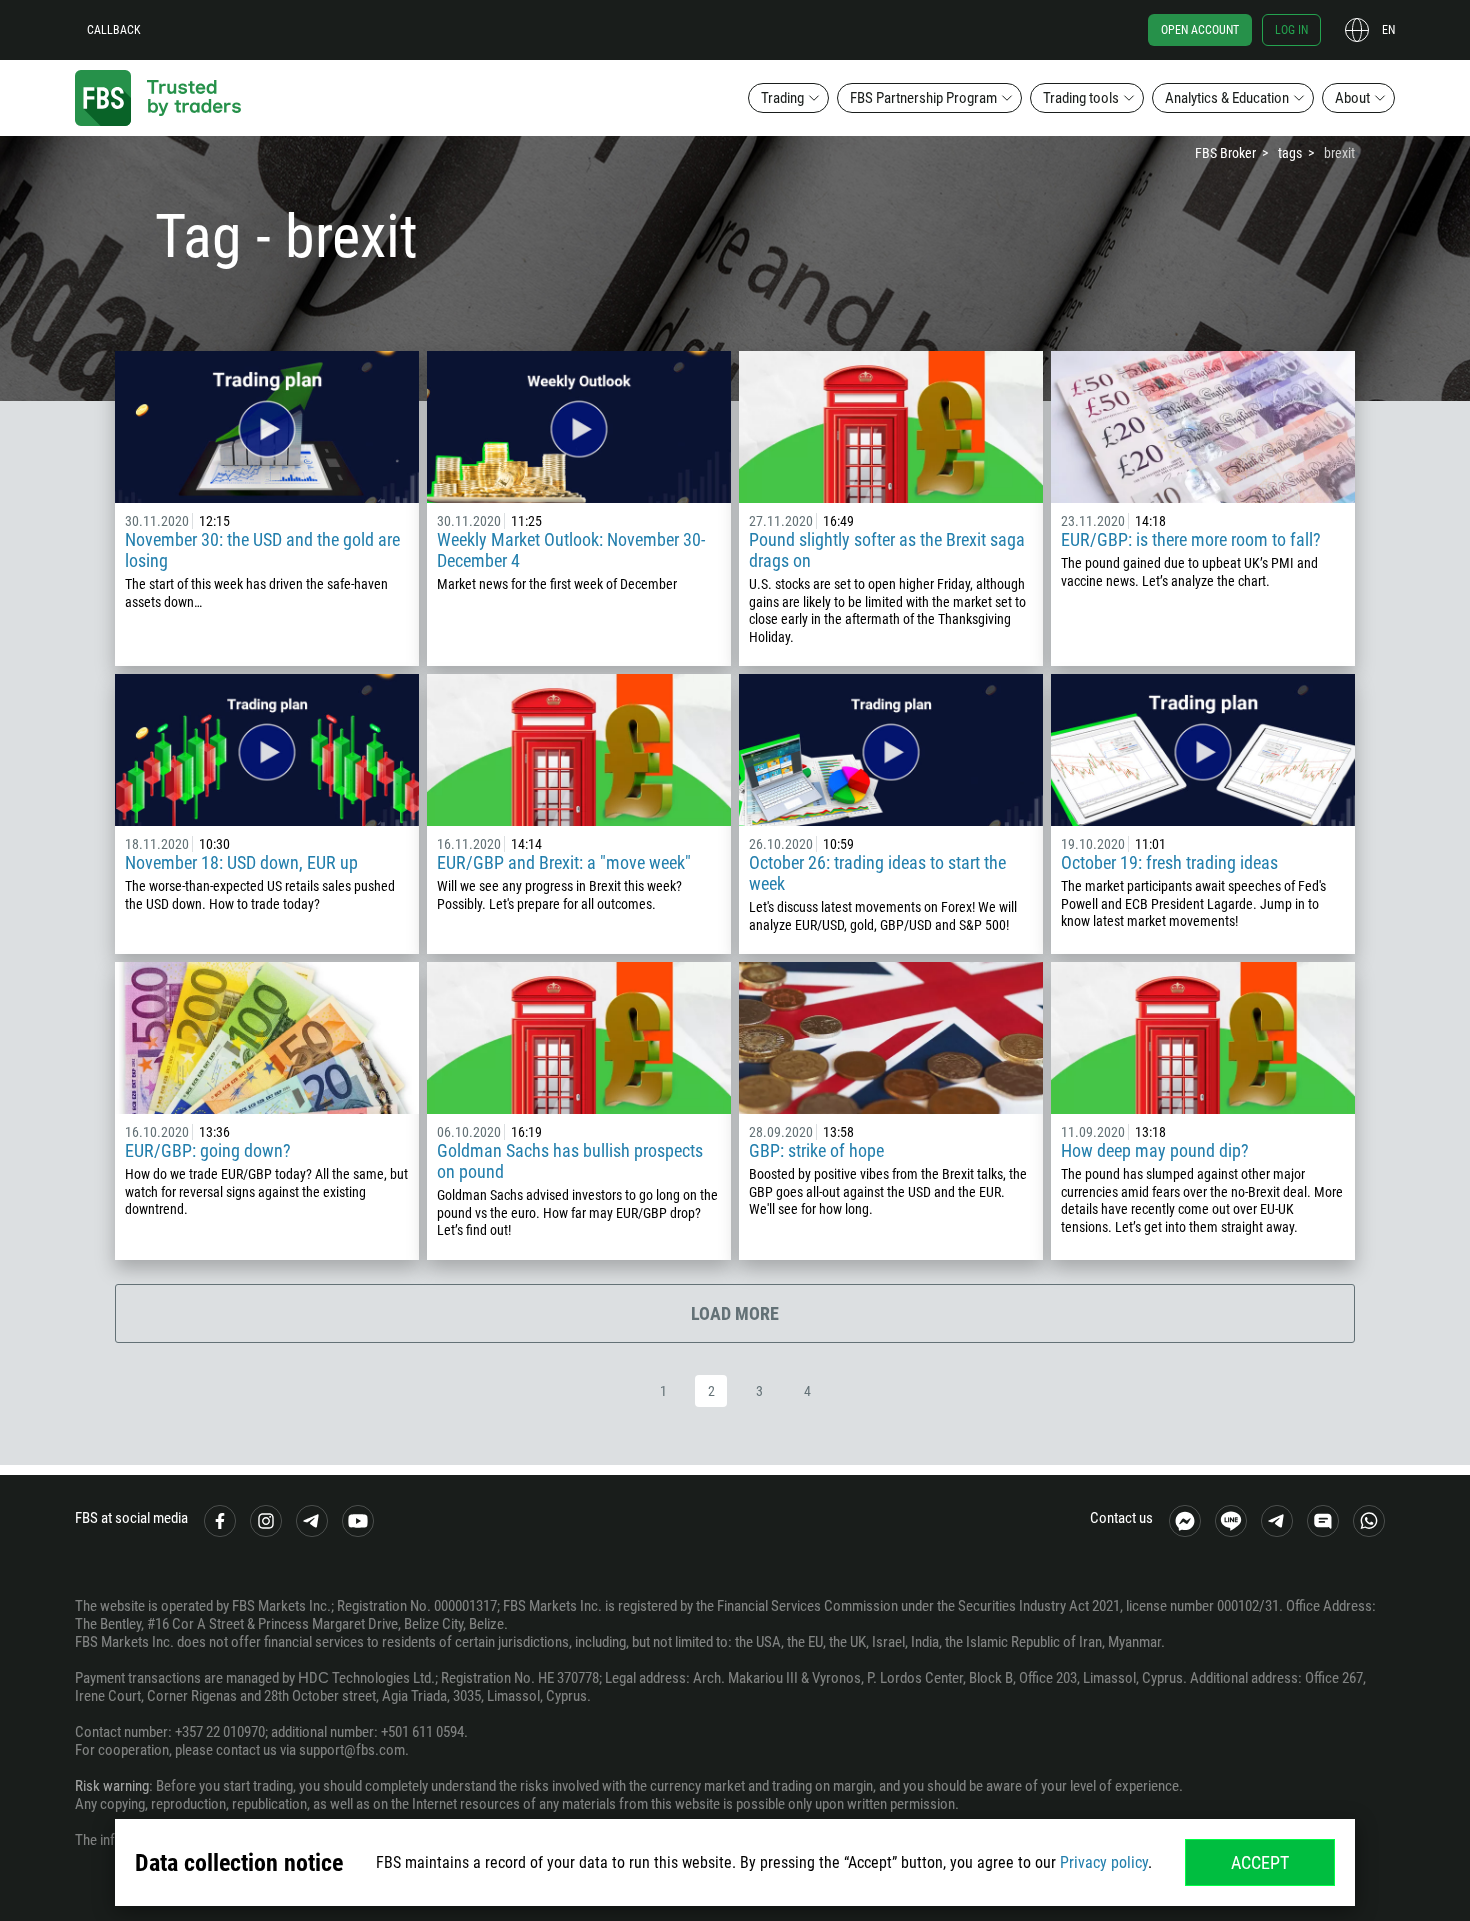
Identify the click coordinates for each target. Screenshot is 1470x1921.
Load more (735, 1313)
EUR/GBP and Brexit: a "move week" (564, 862)
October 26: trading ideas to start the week (877, 873)
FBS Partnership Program (923, 98)
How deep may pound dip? (1155, 1150)
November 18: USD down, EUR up (241, 862)
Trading (782, 98)
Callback (114, 30)
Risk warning (112, 1786)
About (1352, 98)
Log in (1291, 30)
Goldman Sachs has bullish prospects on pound (570, 1161)
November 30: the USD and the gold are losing (262, 550)
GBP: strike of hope (816, 1150)
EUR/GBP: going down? (208, 1150)
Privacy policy (1104, 1862)
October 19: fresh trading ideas (1169, 862)
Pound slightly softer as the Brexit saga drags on (887, 550)
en (1388, 30)
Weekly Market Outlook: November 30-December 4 (571, 550)
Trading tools (1081, 98)
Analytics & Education (1227, 98)
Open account (1200, 30)
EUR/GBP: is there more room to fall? (1191, 539)
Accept (1260, 1862)
